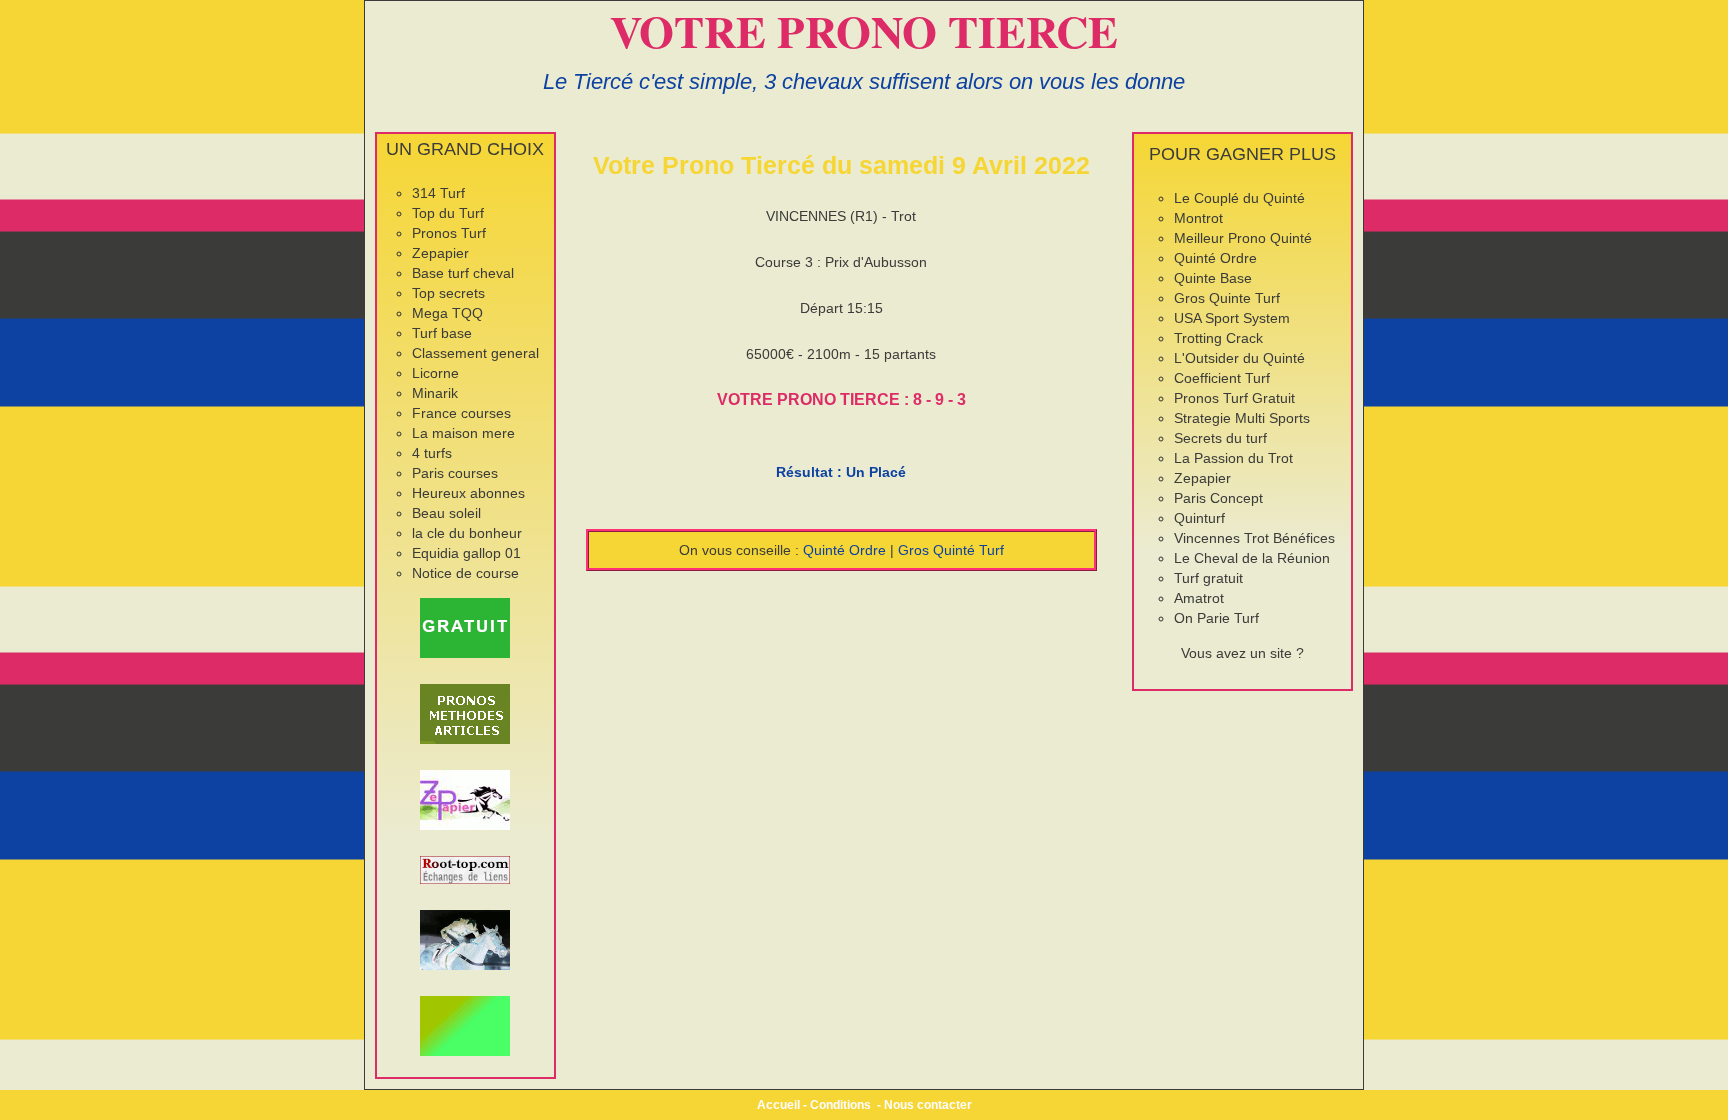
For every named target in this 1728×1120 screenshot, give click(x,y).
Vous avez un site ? (1242, 653)
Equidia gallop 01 (466, 553)
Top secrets (448, 293)
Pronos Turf (449, 233)
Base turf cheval (463, 273)
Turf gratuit (1208, 578)
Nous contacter (928, 1105)
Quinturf (1199, 518)
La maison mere (463, 433)
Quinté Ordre (844, 550)
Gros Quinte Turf (1227, 298)
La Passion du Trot (1233, 458)
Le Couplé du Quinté (1239, 198)
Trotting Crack (1218, 338)
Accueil (778, 1105)
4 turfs (432, 453)
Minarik (435, 393)
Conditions (840, 1105)
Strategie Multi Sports (1242, 418)
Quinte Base (1213, 278)
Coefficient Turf (1222, 378)
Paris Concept (1218, 498)
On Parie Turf (1216, 618)
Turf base (442, 333)
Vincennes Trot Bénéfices (1254, 538)
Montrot (1198, 218)
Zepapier (440, 253)
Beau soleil (446, 513)
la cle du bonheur (467, 533)
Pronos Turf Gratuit (1234, 398)
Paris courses (455, 473)
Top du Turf (448, 213)
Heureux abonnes (468, 493)
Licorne (435, 373)
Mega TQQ (447, 313)
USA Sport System (1232, 318)
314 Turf (438, 193)
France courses (461, 413)
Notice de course (465, 573)
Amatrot (1199, 598)
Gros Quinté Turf (951, 550)
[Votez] (465, 628)
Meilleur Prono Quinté (1243, 238)
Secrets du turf (1220, 438)
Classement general (475, 353)
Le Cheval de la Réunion (1252, 558)
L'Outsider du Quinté (1239, 358)
